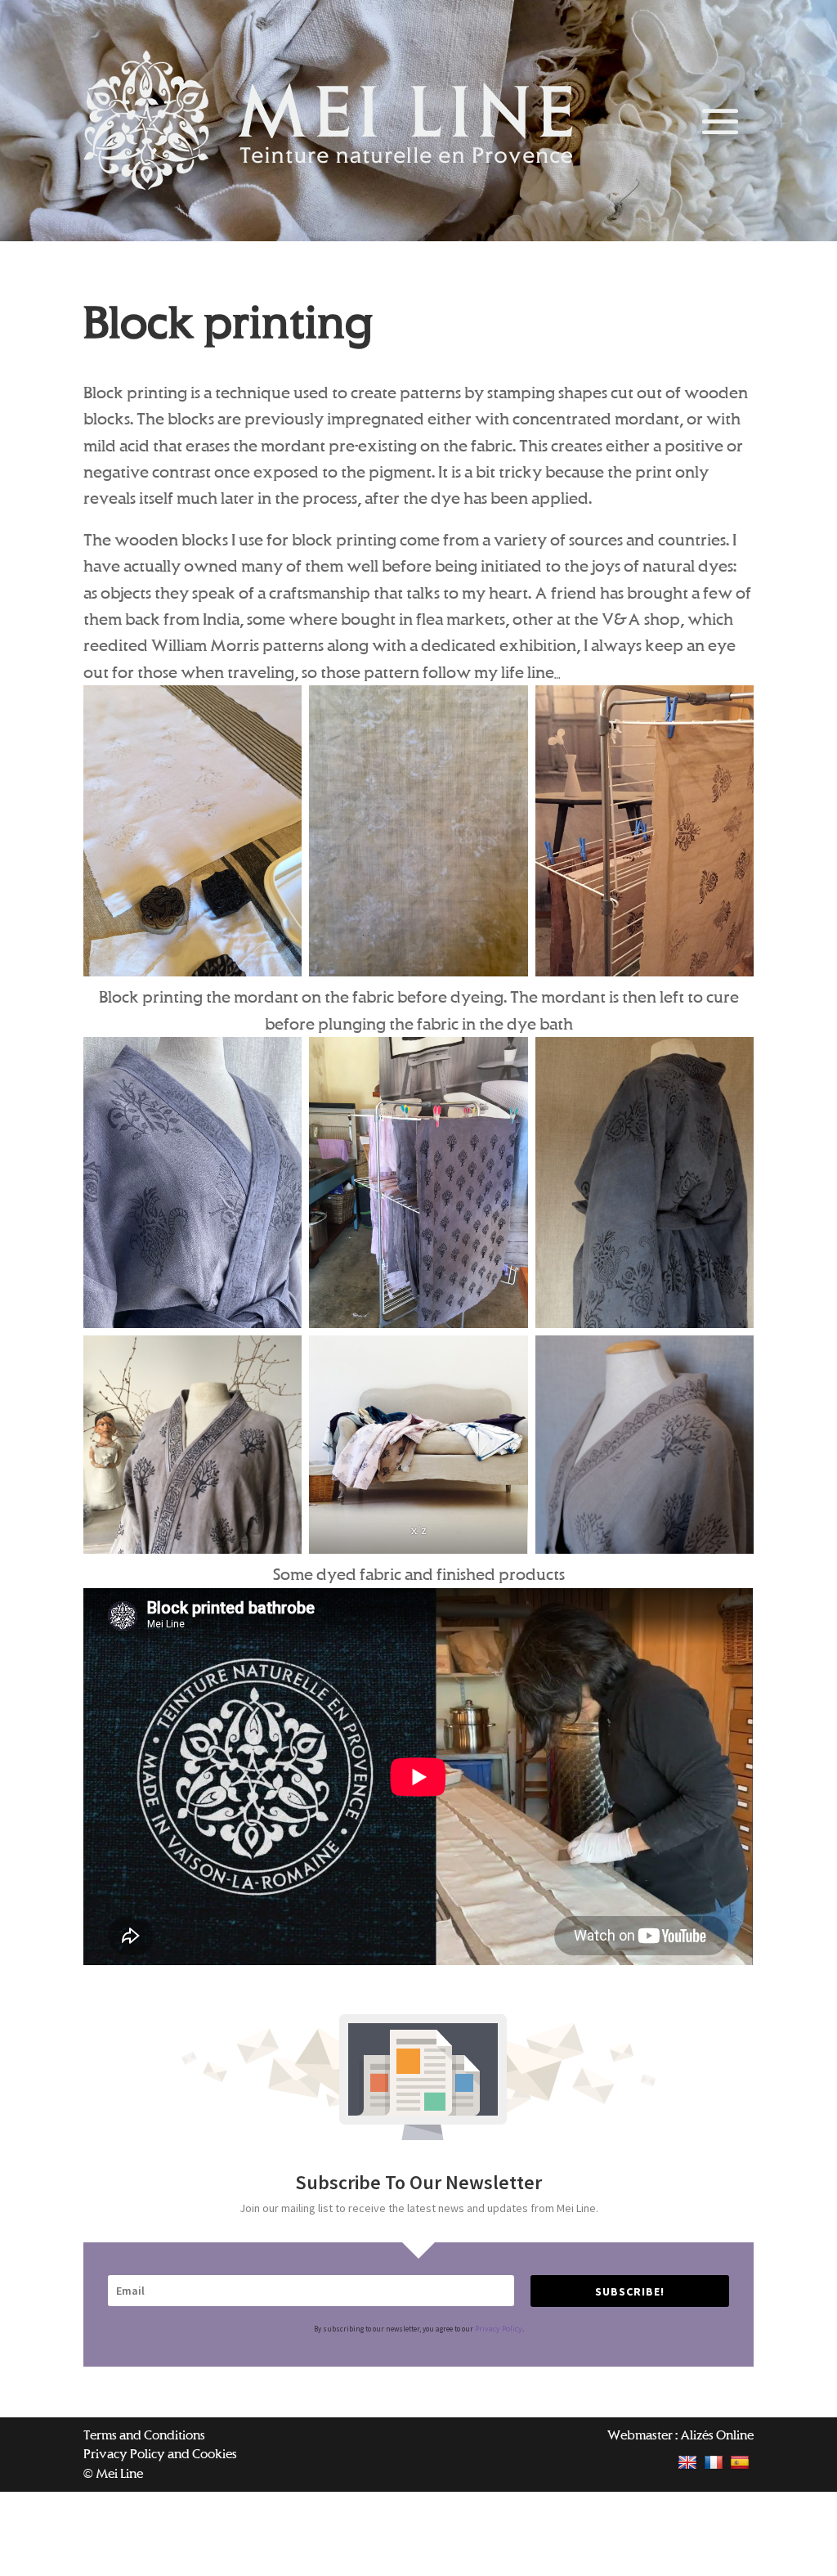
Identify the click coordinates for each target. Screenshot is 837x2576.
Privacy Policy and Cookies (160, 2454)
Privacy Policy (499, 2329)
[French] (716, 2462)
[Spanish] (742, 2462)
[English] (689, 2462)
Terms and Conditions (144, 2435)
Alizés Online (717, 2435)
